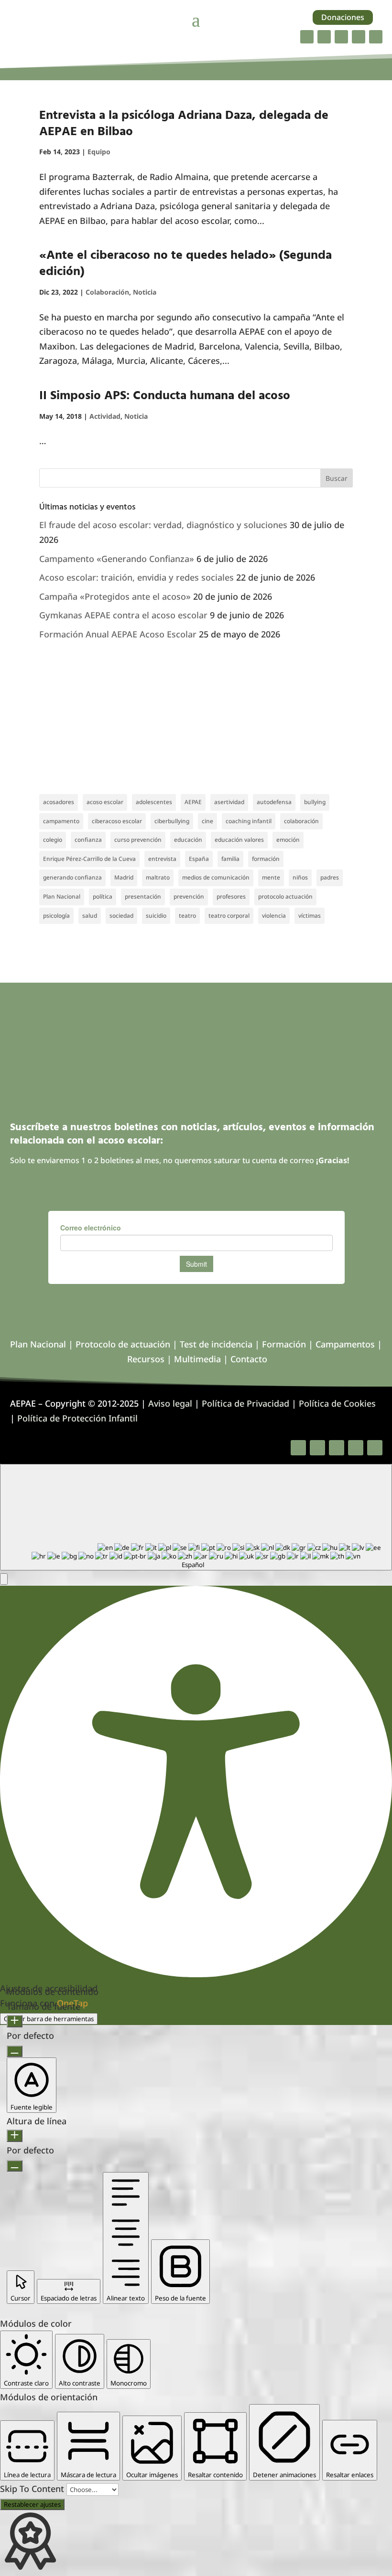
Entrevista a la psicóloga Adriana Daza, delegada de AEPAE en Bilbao (184, 124)
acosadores (59, 802)
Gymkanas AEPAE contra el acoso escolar (123, 615)
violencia (274, 916)
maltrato (158, 877)
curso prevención (138, 840)
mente (271, 877)
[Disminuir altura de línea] (15, 2166)
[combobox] (196, 1517)
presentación (143, 896)
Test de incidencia (216, 1344)
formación (266, 859)
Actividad (105, 416)
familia (230, 859)
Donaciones (343, 17)
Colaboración (107, 292)
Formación (284, 1344)
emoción (288, 840)
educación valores (239, 840)
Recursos (146, 1359)
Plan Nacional (62, 896)
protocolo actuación (285, 896)
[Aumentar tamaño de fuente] (15, 2021)
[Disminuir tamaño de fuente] (15, 2051)
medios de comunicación (216, 877)
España (199, 859)
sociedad (121, 916)
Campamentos (345, 1344)
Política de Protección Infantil (77, 1418)
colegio (53, 840)
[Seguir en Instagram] (341, 37)
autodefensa (274, 802)
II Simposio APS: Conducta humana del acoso (165, 396)
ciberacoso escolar (117, 821)
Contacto (249, 1359)
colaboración (301, 821)
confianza (88, 840)
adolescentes (154, 802)
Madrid (124, 877)
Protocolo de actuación (123, 1344)
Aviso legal (170, 1403)
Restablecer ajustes (32, 2504)
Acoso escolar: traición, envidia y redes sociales (136, 577)
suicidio (156, 916)
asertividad (229, 802)
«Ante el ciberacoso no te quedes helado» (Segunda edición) (185, 264)
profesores (231, 896)
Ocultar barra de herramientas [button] (49, 2019)
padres (330, 877)
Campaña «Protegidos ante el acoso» (115, 596)
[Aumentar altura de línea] (15, 2136)
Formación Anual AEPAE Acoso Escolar (118, 634)
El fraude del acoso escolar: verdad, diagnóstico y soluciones (163, 525)
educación (188, 840)
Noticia (145, 292)
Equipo (99, 152)
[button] (4, 1579)
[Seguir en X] (324, 37)
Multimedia (197, 1359)
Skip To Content (33, 2489)
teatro (187, 916)
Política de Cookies (337, 1403)
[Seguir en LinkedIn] (359, 37)
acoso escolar (105, 802)
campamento (61, 821)
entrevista (162, 859)
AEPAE (193, 802)
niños (300, 877)
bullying (315, 802)
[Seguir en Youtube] (376, 37)
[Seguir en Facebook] (307, 37)
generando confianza (72, 877)
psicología (56, 916)
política (103, 896)
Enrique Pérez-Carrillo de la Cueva (89, 859)
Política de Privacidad (245, 1403)
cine (207, 821)
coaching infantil (249, 821)
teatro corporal (229, 916)
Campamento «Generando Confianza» (117, 559)
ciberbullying (172, 821)
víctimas (310, 916)
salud (90, 916)
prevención (189, 896)
